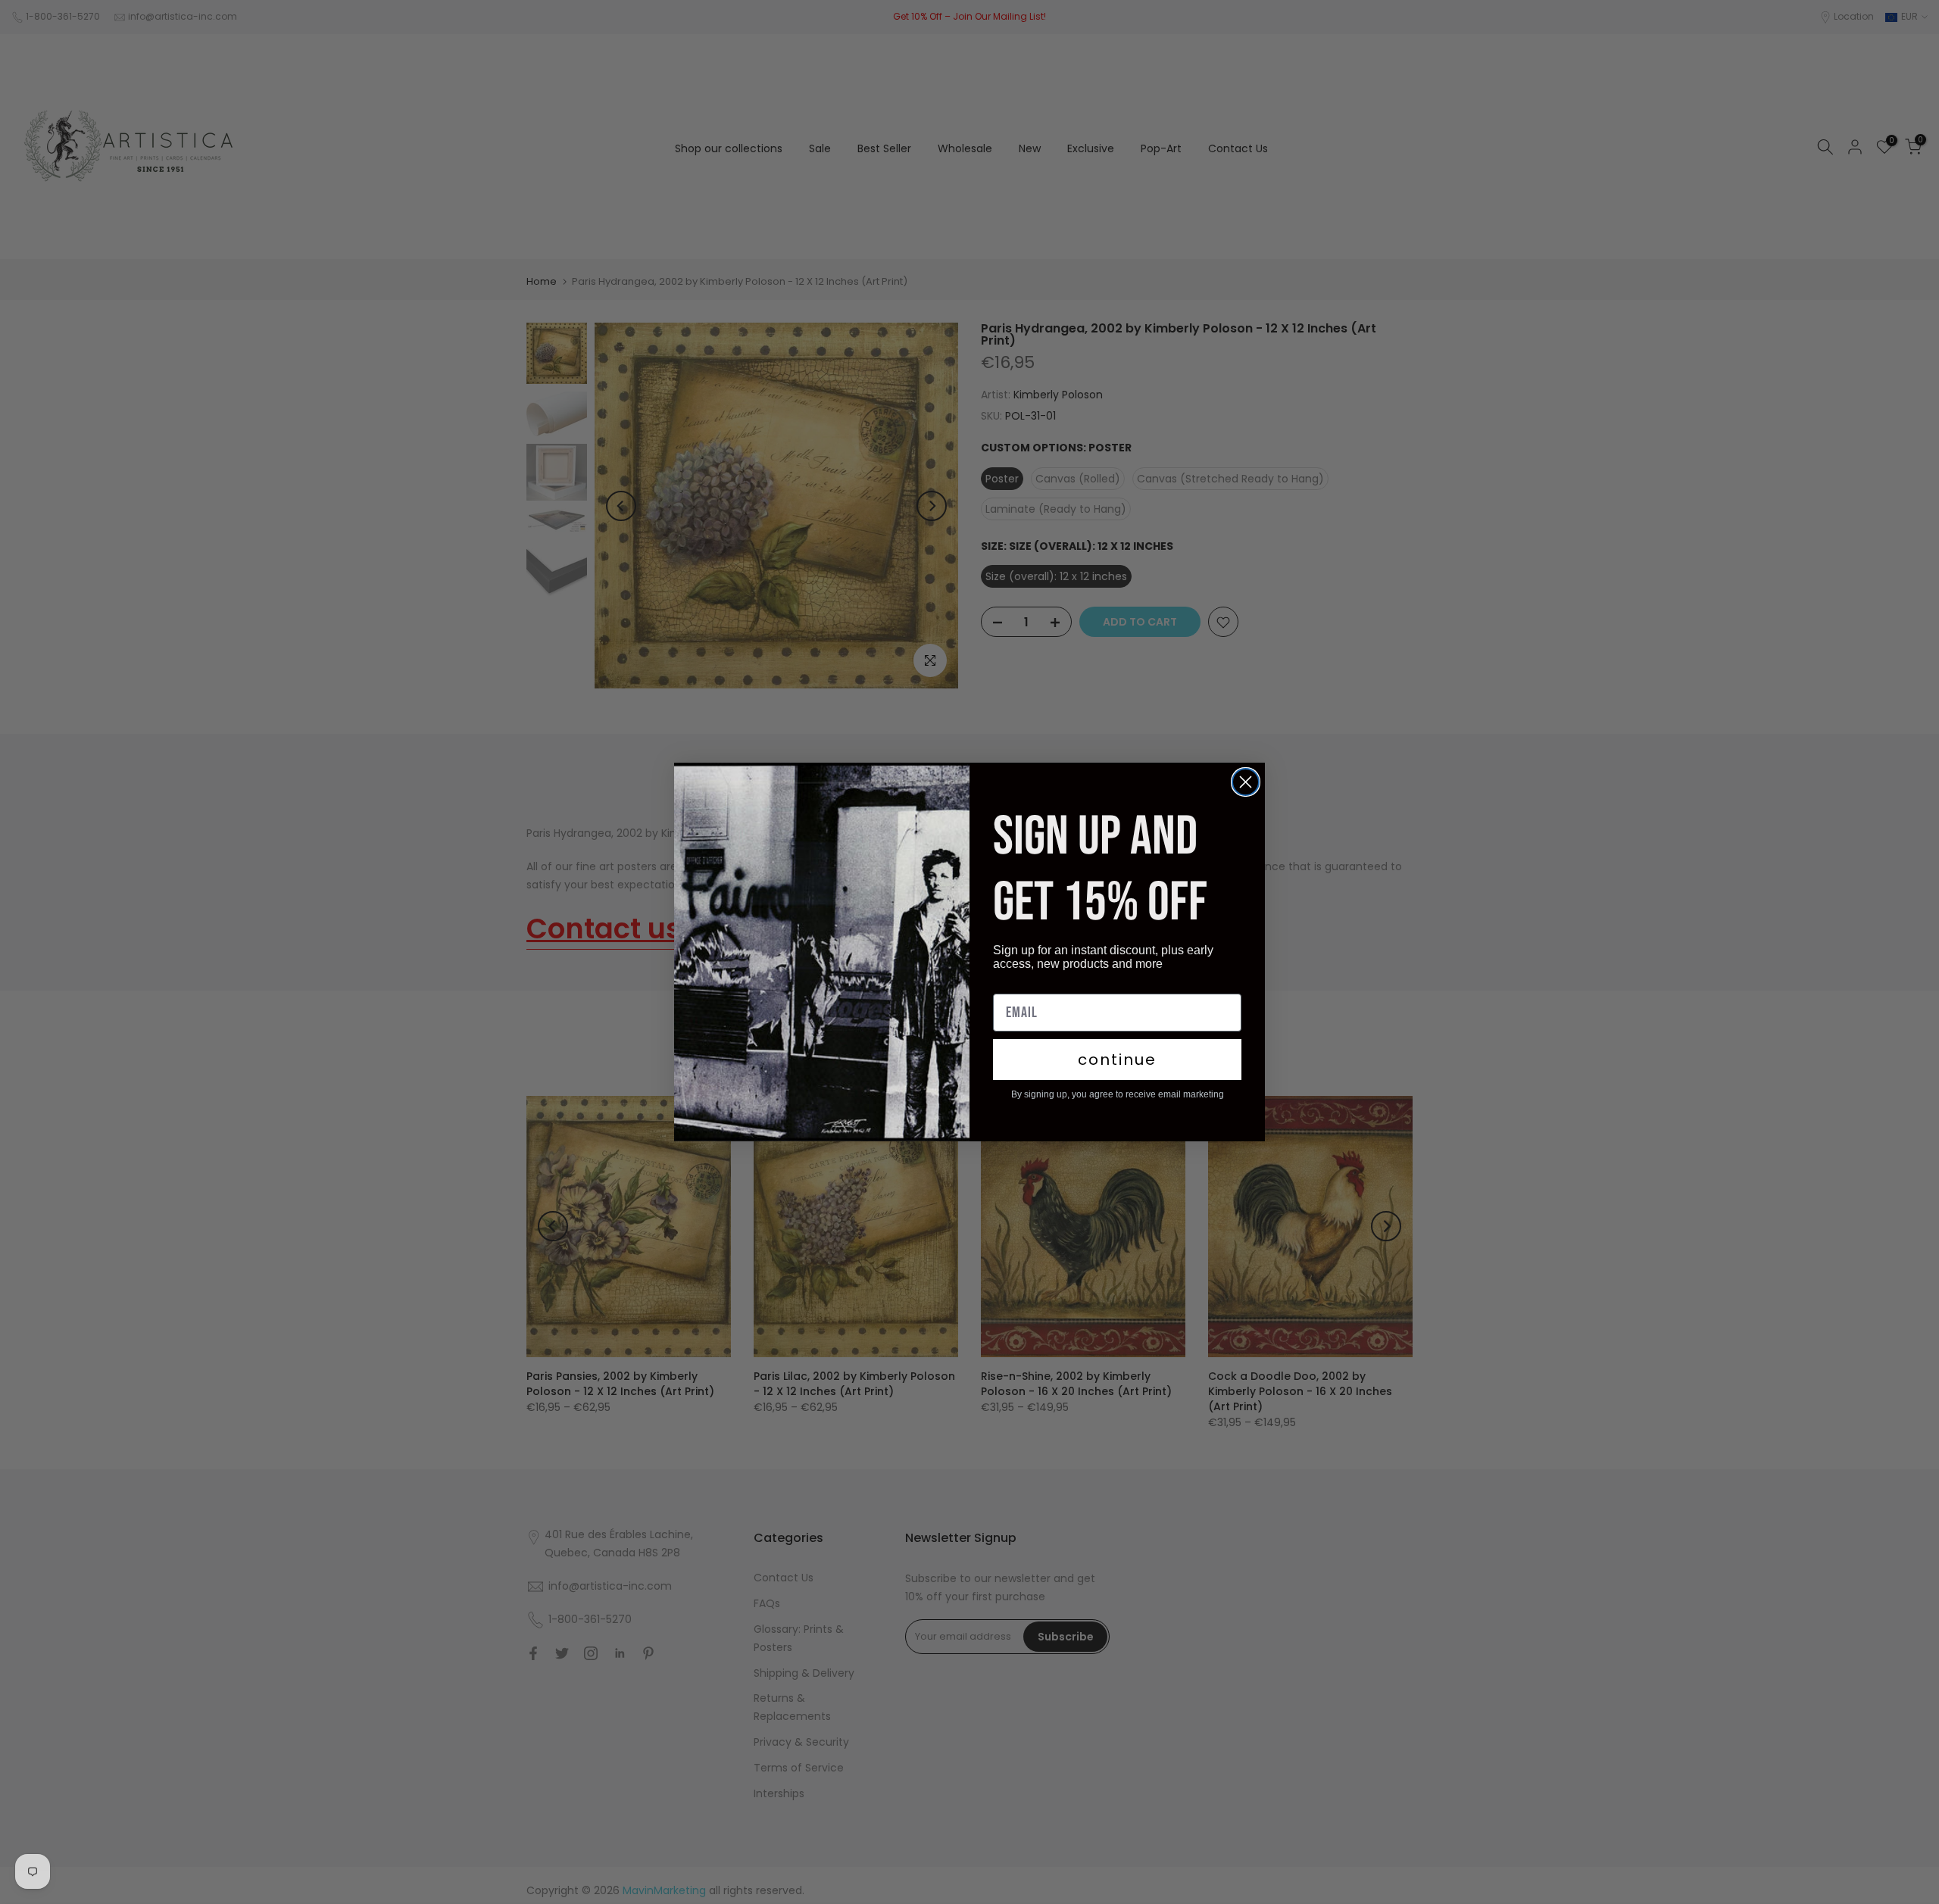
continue (1117, 1060)
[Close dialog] (1246, 782)
